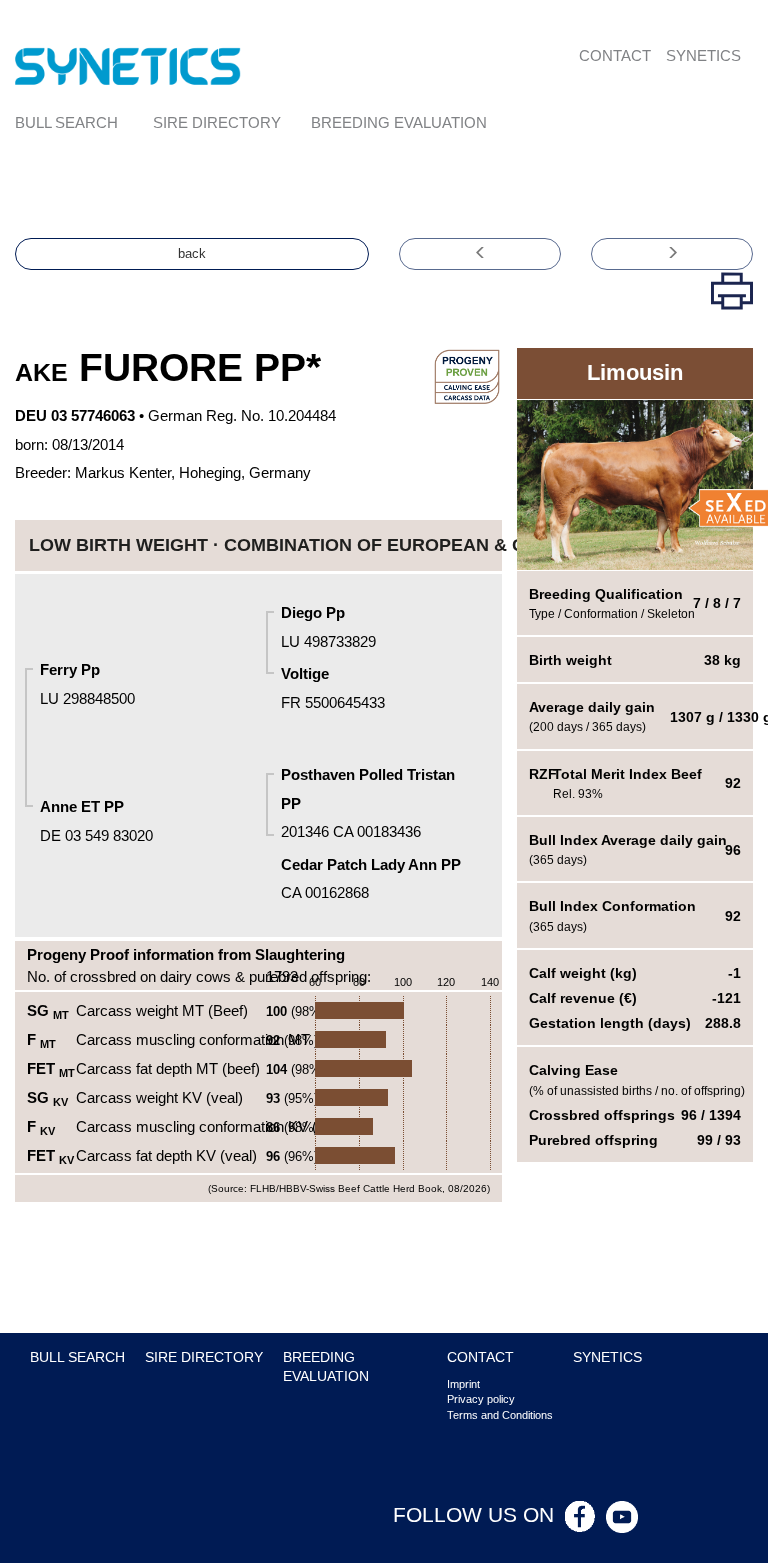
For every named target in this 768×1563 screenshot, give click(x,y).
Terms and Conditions (500, 1415)
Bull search (66, 122)
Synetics (703, 55)
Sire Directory (217, 122)
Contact (615, 55)
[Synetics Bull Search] (128, 65)
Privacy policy (481, 1399)
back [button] (192, 253)
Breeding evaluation (399, 122)
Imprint (463, 1384)
